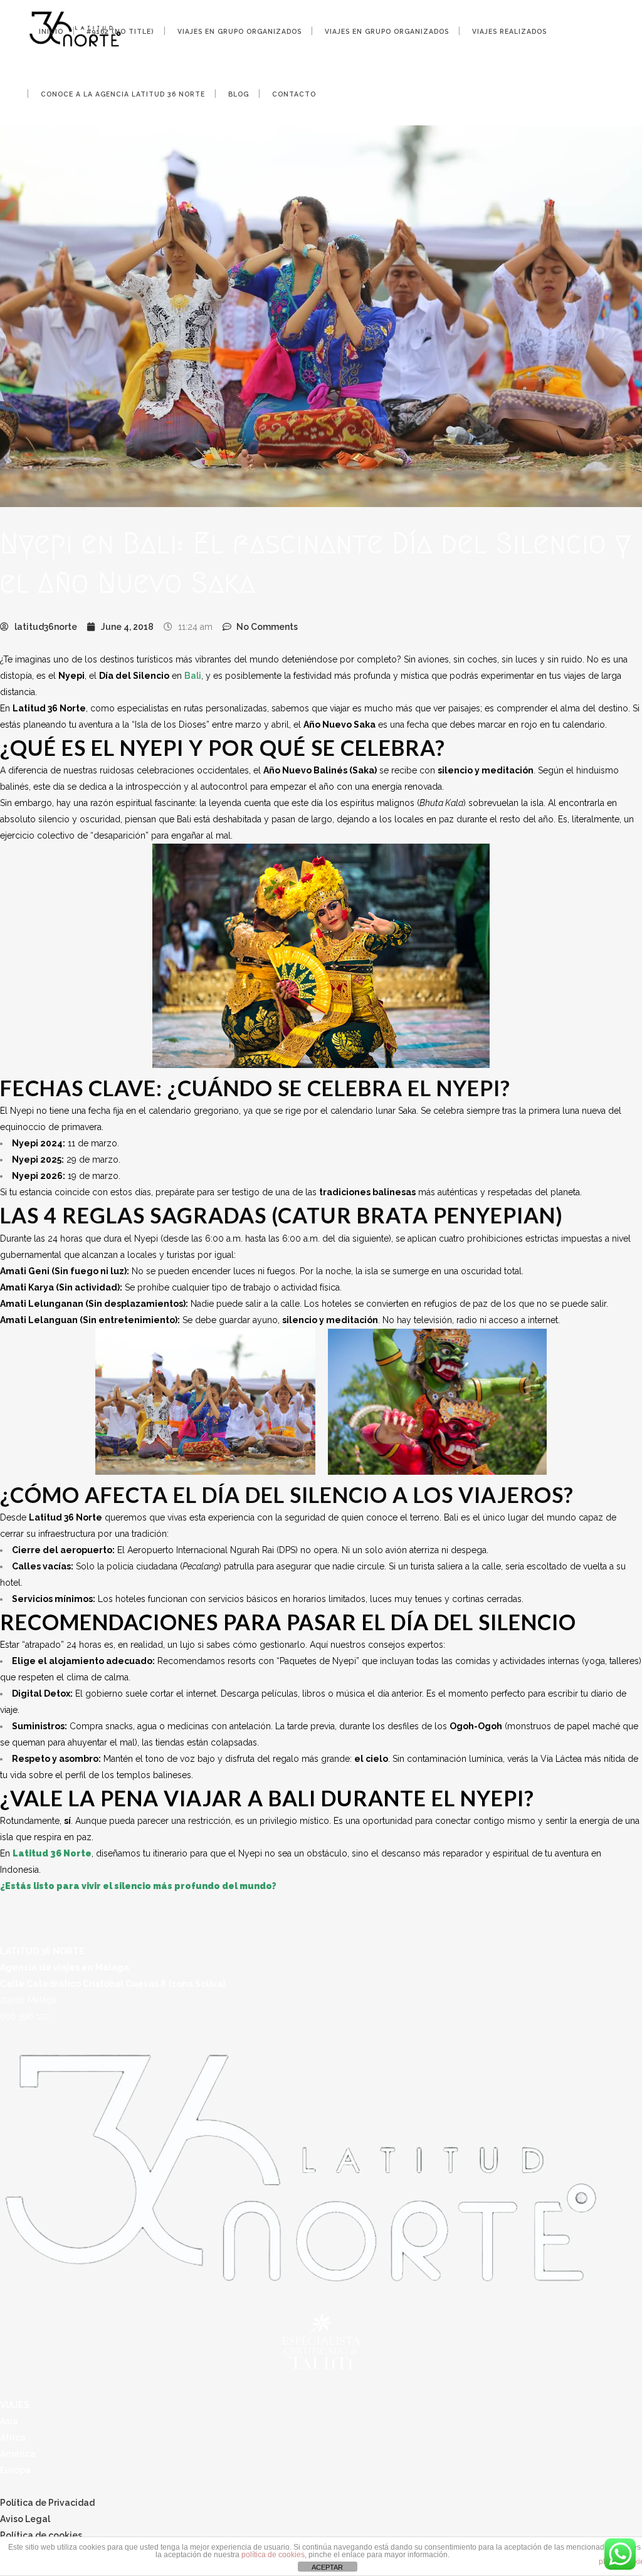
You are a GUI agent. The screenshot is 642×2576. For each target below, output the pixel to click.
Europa (15, 2470)
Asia (9, 2421)
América (18, 2454)
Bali (193, 676)
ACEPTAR (327, 2567)
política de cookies (273, 2555)
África (13, 2437)
